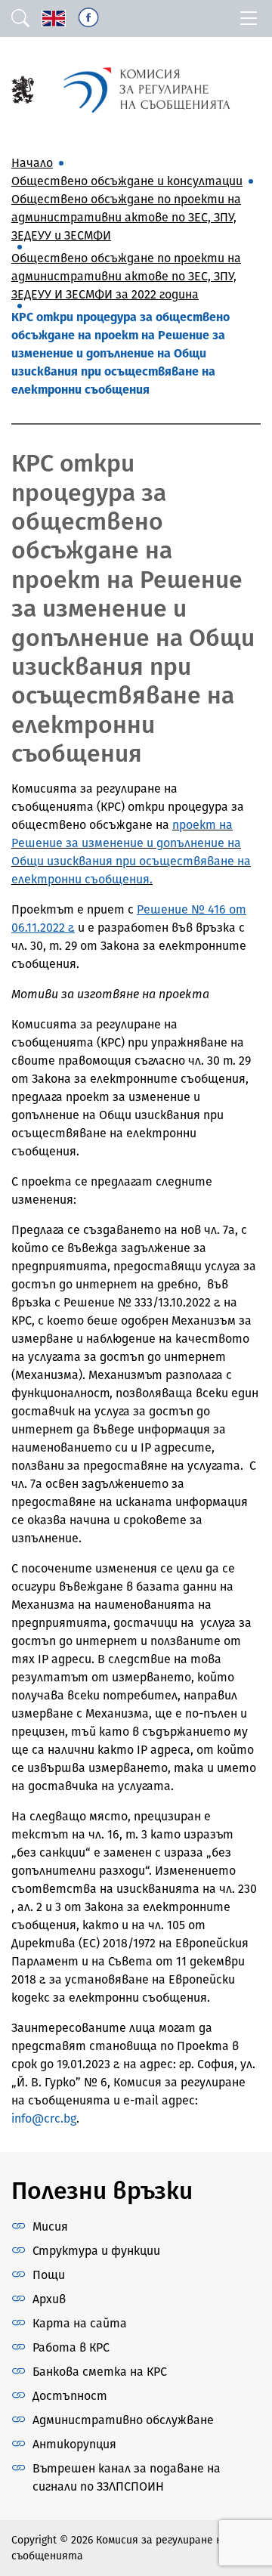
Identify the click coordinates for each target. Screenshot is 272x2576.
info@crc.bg (44, 2118)
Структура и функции (96, 2251)
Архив (49, 2299)
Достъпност (70, 2396)
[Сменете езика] (54, 19)
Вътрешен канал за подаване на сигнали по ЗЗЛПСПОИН (127, 2477)
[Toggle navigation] (249, 19)
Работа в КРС (71, 2347)
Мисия (50, 2227)
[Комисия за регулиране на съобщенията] (23, 89)
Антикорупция (74, 2444)
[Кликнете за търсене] (20, 19)
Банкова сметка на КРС (100, 2372)
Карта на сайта (80, 2323)
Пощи (49, 2275)
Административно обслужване (123, 2420)
